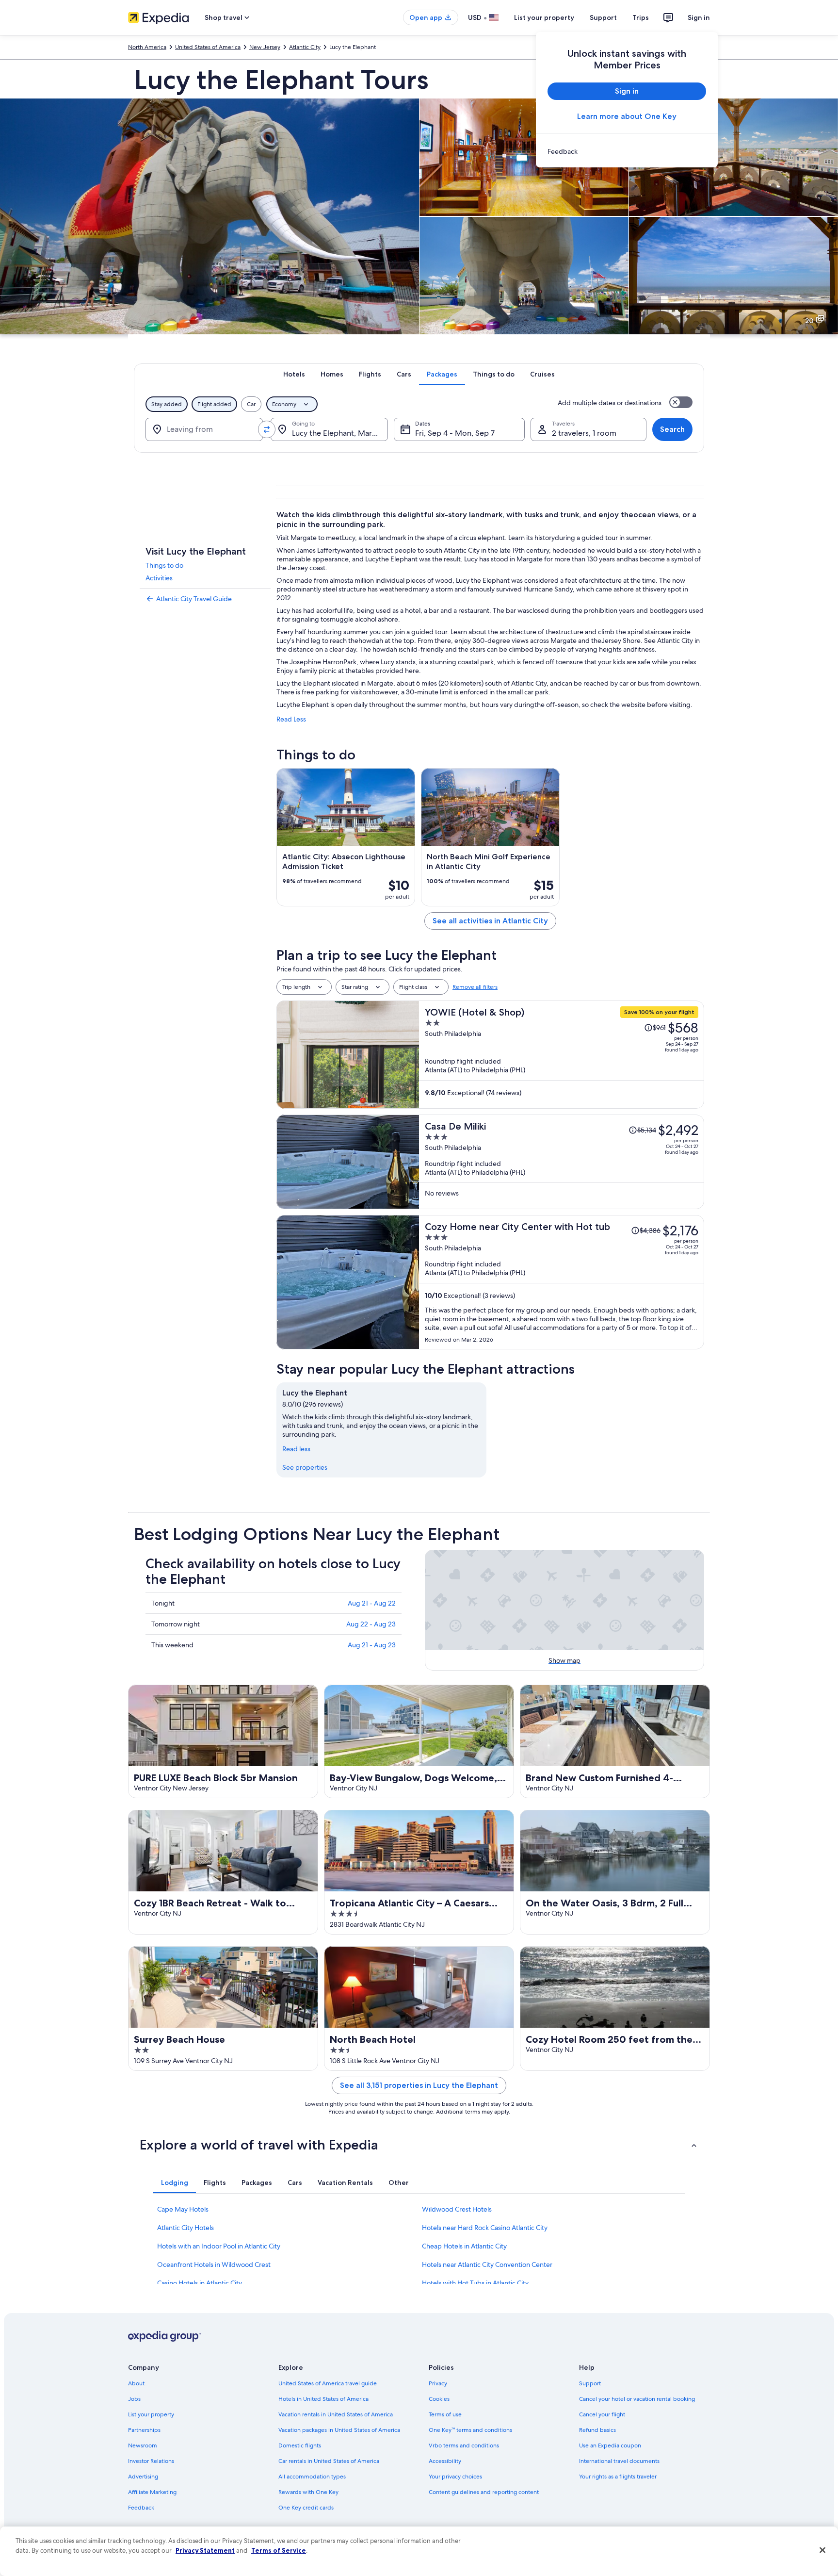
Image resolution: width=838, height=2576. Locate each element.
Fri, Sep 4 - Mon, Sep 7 (455, 433)
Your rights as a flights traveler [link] (618, 2477)
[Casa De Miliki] (562, 1162)
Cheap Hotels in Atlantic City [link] (464, 2246)
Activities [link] (159, 578)
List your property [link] (151, 2414)
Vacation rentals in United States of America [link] (336, 2414)
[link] (627, 151)
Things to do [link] (164, 565)
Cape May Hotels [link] (183, 2209)
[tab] (294, 374)
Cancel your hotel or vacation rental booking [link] (637, 2399)
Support (603, 17)
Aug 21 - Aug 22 (372, 1603)
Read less (296, 1449)
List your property (544, 17)
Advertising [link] (143, 2477)
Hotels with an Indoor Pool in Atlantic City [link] (219, 2246)
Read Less (291, 719)
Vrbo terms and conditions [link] (464, 2445)
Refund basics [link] (597, 2430)
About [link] (136, 2383)
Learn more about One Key (627, 116)
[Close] (822, 2550)
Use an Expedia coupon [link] (610, 2445)
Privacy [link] (438, 2383)
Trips (641, 17)
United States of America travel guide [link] (328, 2383)
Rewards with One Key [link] (308, 2492)
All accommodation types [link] (312, 2477)
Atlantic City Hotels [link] (185, 2228)
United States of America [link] (208, 47)
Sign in (699, 17)
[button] (419, 2145)
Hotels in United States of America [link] (323, 2399)
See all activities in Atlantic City (490, 921)
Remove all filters (475, 987)
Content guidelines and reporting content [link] (484, 2492)
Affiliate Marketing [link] (152, 2492)
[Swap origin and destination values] (267, 429)
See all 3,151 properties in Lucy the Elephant (419, 2085)
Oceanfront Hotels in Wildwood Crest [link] (214, 2264)
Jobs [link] (134, 2399)
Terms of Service (279, 2550)
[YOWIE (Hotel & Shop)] (562, 1055)
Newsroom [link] (143, 2445)
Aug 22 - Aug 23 (371, 1624)
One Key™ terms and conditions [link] (470, 2430)
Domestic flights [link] (300, 2445)
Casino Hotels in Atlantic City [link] (200, 2283)
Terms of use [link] (445, 2414)
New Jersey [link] (265, 47)
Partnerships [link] (144, 2430)
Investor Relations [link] (151, 2461)
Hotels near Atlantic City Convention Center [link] (487, 2264)
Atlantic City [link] (305, 47)
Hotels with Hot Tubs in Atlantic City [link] (475, 2283)
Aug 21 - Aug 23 (372, 1645)
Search (672, 429)
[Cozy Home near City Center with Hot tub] (562, 1282)
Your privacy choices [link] (455, 2477)
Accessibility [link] (445, 2461)
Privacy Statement (205, 2550)
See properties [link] (305, 1467)
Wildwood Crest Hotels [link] (457, 2209)
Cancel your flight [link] (602, 2414)
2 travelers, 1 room (584, 433)
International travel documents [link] (619, 2461)
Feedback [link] (141, 2508)
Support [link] (590, 2383)
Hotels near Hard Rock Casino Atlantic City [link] (485, 2228)
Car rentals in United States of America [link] (329, 2461)
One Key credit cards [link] (306, 2508)
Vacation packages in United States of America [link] (339, 2430)
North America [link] (147, 47)
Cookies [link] (439, 2399)
